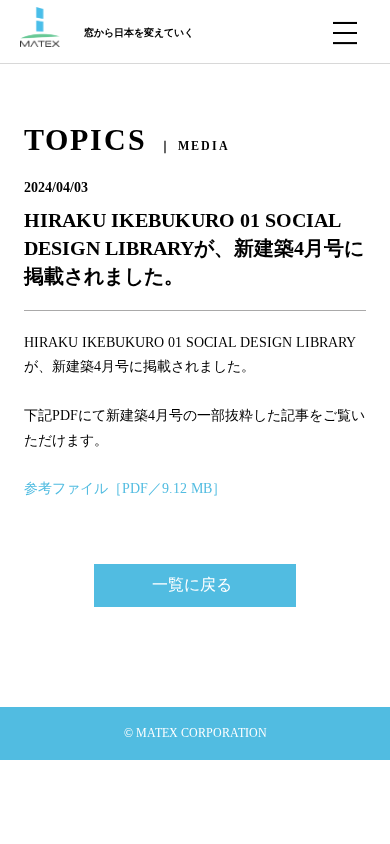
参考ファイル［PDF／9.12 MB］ (125, 488)
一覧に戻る (192, 584)
